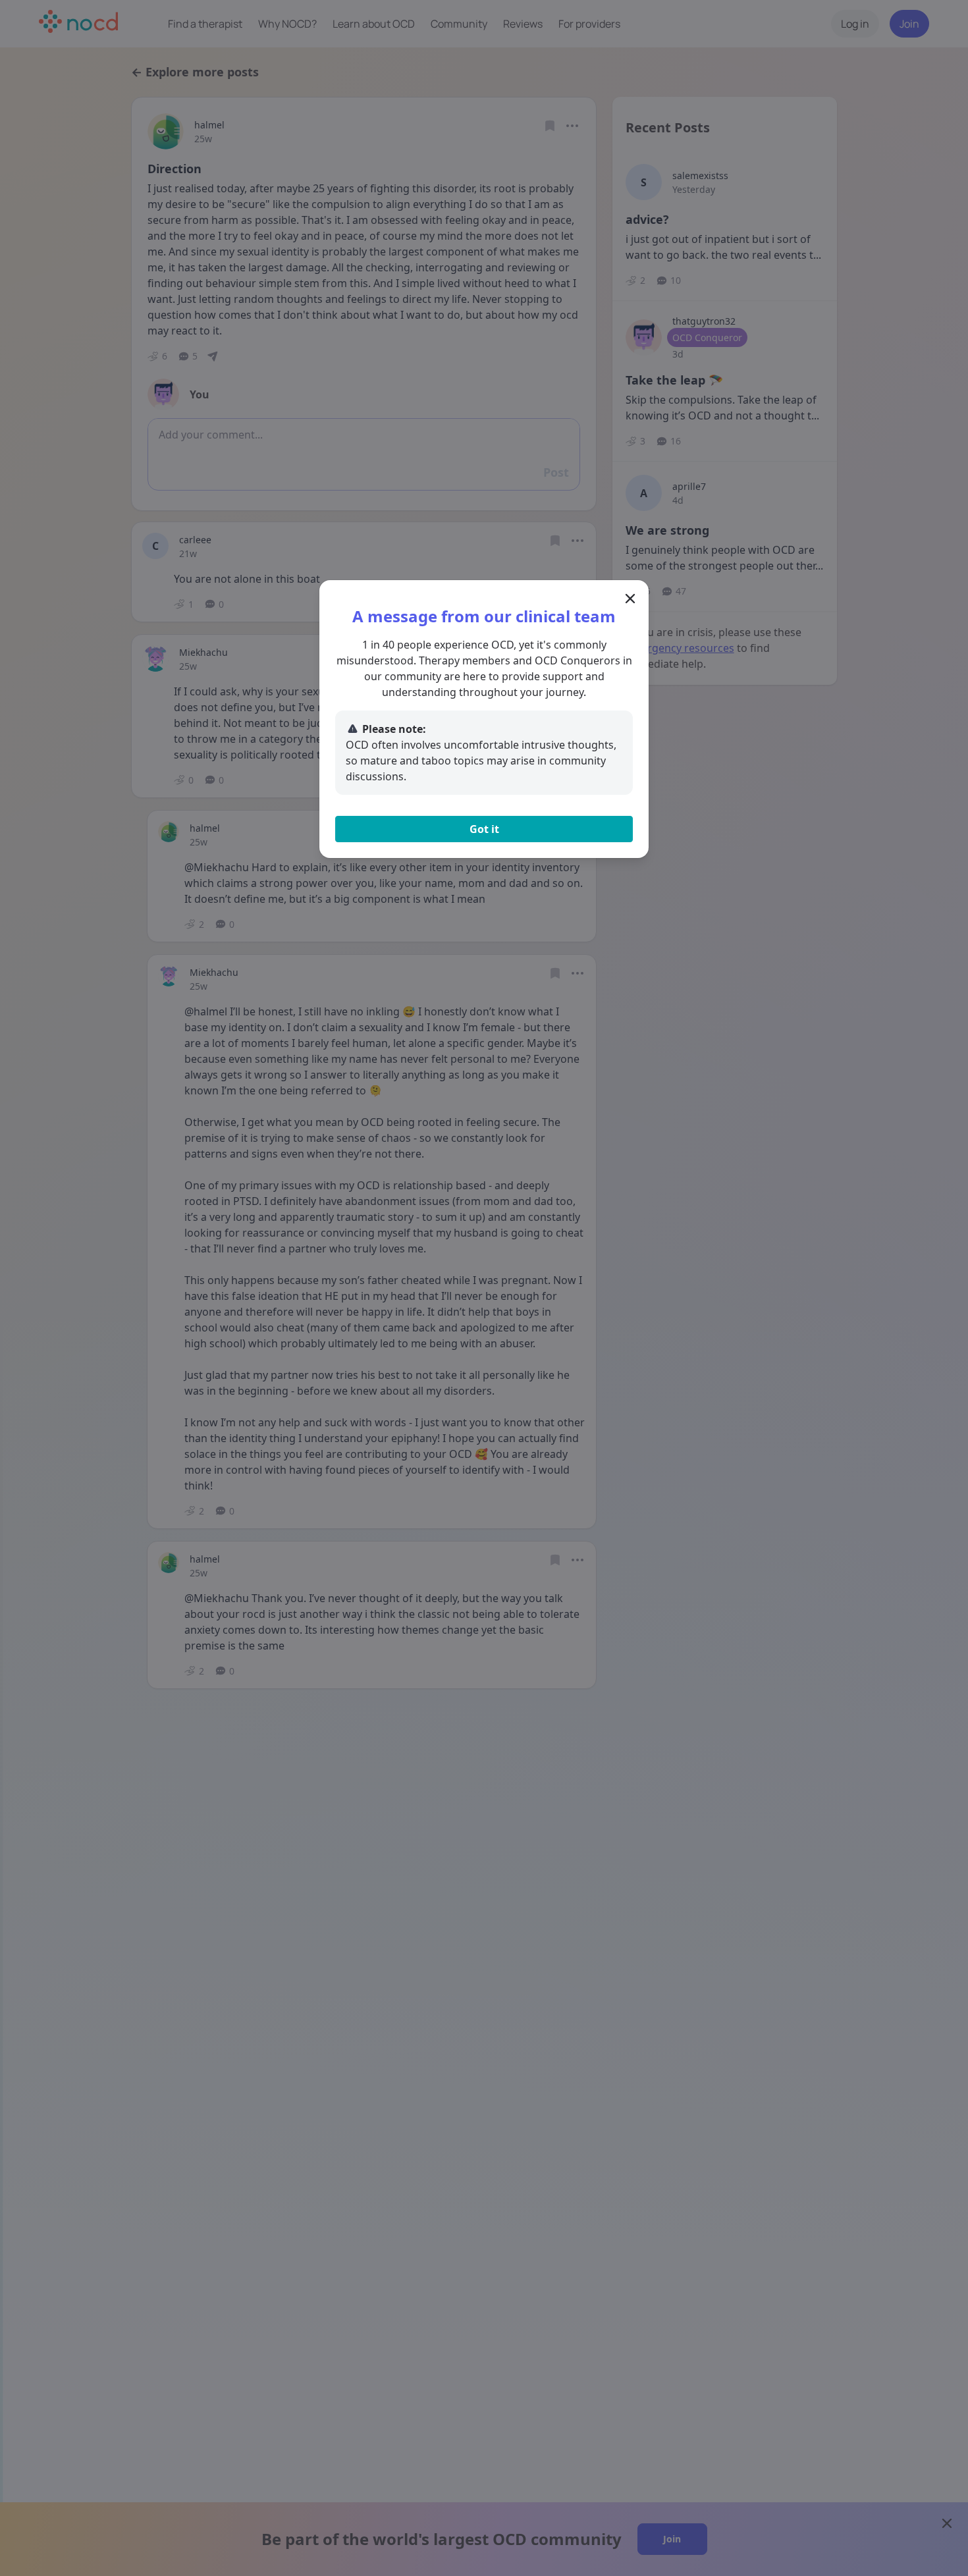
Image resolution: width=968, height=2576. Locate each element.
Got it (484, 829)
